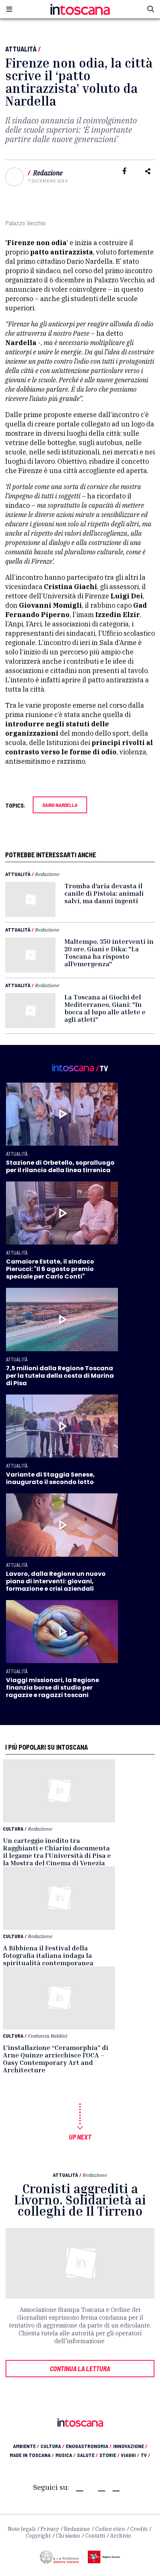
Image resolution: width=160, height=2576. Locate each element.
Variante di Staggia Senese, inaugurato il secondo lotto (50, 1478)
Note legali (22, 2529)
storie (109, 2455)
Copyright (38, 2536)
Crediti (139, 2529)
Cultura (13, 1829)
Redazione (48, 173)
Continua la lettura (80, 2369)
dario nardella (60, 805)
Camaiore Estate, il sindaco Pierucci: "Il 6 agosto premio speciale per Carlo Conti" (50, 1269)
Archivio (121, 2536)
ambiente (26, 2446)
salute (87, 2455)
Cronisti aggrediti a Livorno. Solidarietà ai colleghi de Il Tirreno (80, 2200)
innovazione (130, 2446)
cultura (52, 2446)
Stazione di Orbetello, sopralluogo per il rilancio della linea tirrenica (60, 1166)
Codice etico (110, 2529)
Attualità (21, 49)
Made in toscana (32, 2455)
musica (65, 2455)
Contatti (95, 2536)
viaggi (130, 2455)
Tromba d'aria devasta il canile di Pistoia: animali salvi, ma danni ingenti (104, 893)
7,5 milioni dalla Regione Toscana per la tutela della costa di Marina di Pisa (60, 1376)
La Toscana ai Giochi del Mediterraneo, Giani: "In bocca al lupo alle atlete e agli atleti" (105, 1008)
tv (145, 2455)
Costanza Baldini (48, 2036)
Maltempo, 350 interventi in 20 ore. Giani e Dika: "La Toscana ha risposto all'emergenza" (109, 952)
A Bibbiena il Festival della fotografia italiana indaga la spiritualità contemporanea (48, 1955)
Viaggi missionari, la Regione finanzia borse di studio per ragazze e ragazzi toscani (52, 1688)
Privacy (50, 2529)
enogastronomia (89, 2446)
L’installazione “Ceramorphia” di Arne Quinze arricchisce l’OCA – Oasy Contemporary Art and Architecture (56, 2059)
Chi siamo (68, 2536)
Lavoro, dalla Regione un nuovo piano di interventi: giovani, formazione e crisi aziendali (56, 1581)
